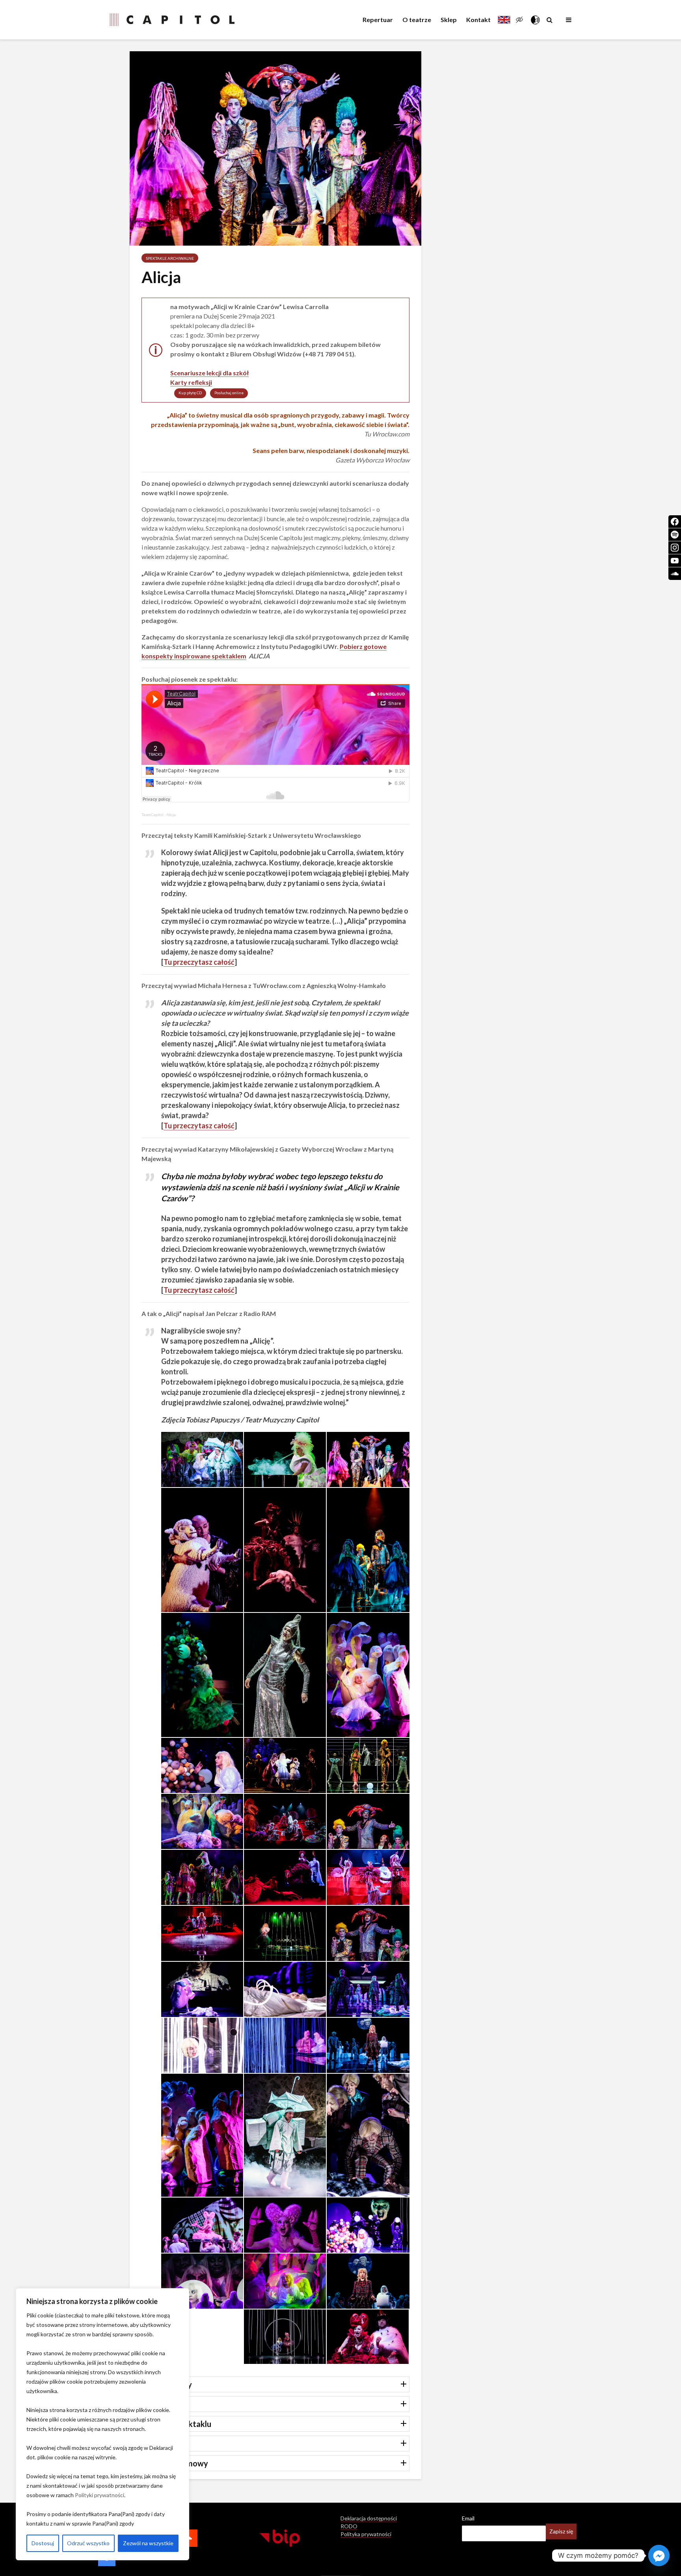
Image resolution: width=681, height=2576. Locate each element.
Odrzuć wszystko (88, 2543)
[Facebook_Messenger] (659, 2555)
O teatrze (417, 20)
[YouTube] (675, 561)
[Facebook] (675, 522)
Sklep (449, 20)
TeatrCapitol (152, 815)
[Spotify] (675, 535)
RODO (349, 2526)
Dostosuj (43, 2543)
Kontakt (478, 20)
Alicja (171, 815)
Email (468, 2518)
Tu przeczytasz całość (199, 962)
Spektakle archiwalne (170, 258)
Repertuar (378, 20)
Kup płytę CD (190, 393)
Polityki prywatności (100, 2495)
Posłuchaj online (229, 393)
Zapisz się (561, 2531)
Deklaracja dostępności (369, 2518)
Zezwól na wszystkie (148, 2543)
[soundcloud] (675, 574)
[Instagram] (675, 548)
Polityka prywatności (366, 2534)
